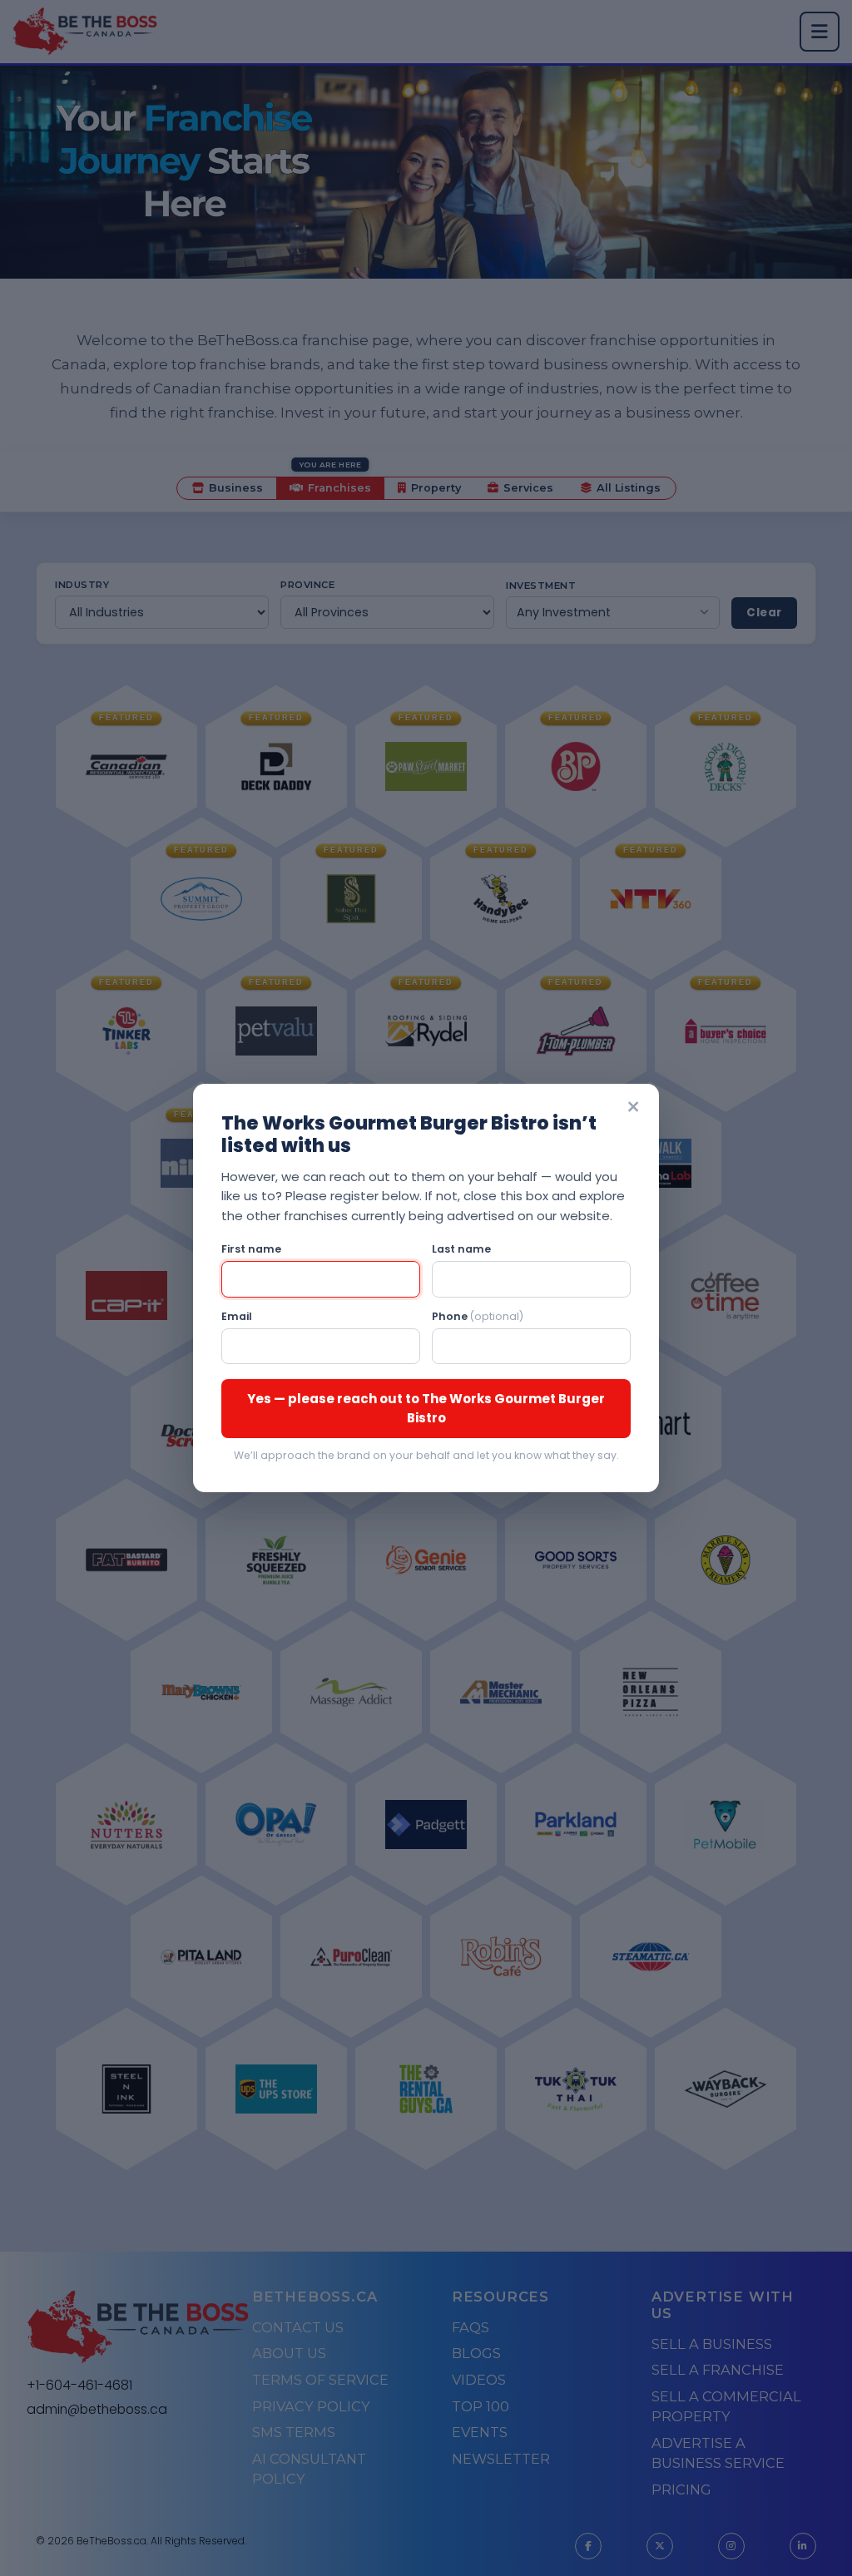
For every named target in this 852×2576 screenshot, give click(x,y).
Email (237, 1316)
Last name (461, 1249)
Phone (478, 1316)
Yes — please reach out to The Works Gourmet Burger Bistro (426, 1408)
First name (251, 1249)
